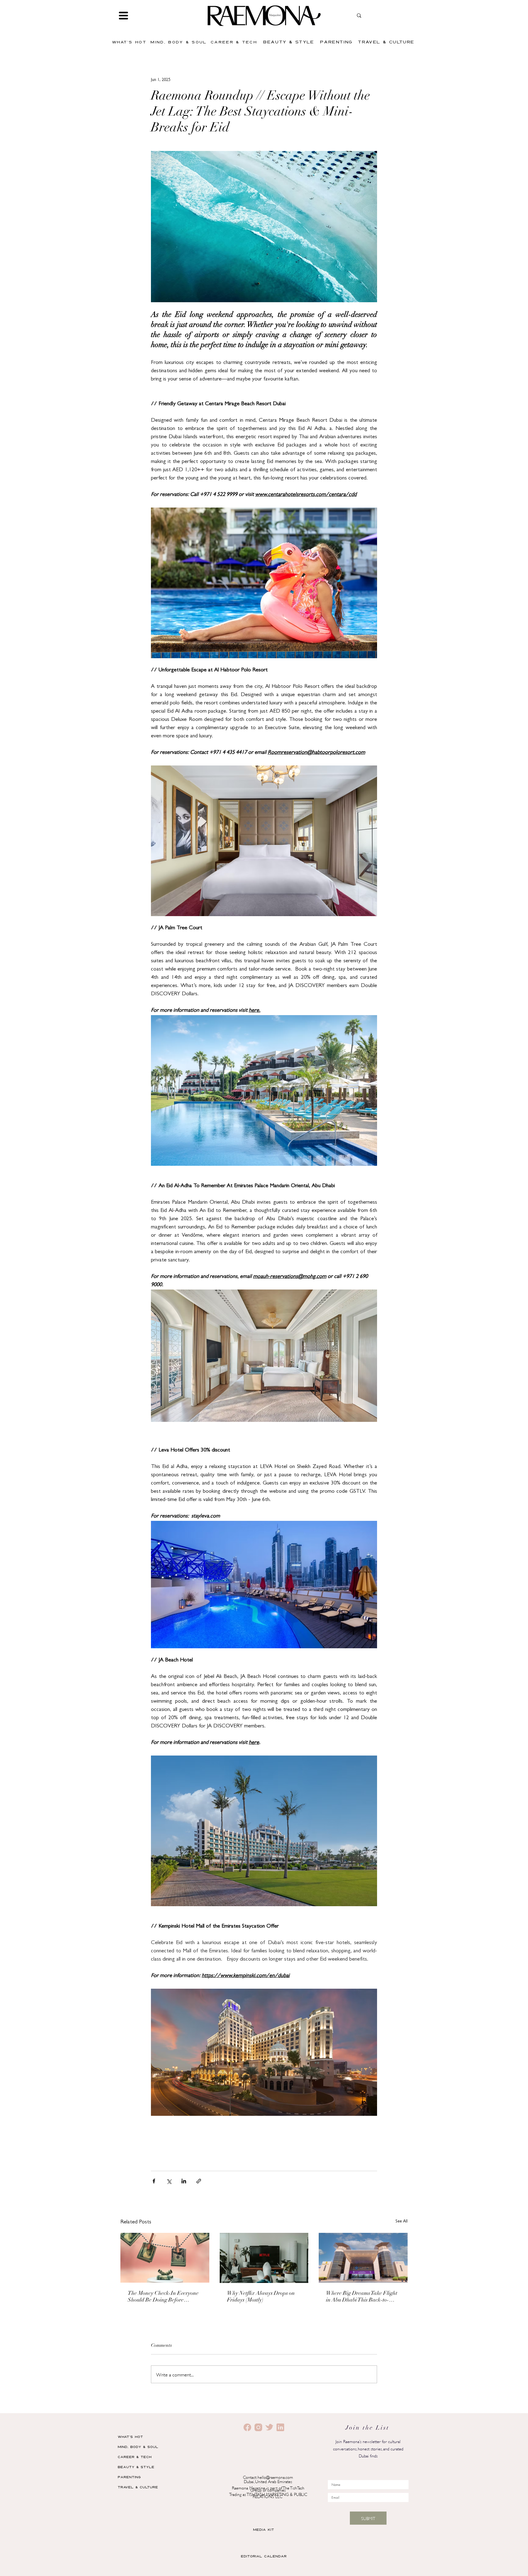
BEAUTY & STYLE (136, 2467)
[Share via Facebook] (154, 2181)
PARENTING (129, 2477)
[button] (123, 16)
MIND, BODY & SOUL (138, 2447)
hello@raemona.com (275, 2477)
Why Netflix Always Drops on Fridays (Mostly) (261, 2297)
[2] (247, 2427)
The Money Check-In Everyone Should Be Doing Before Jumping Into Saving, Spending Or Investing (164, 2297)
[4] (280, 2427)
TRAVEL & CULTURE (138, 2487)
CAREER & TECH (135, 2457)
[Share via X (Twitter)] (169, 2181)
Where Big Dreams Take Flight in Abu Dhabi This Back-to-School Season (362, 2297)
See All (402, 2222)
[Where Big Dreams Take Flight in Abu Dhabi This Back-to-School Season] (363, 2258)
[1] (258, 2427)
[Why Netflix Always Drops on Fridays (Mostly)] (264, 2258)
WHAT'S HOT (130, 2437)
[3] (269, 2427)
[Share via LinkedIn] (184, 2181)
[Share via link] (199, 2181)
